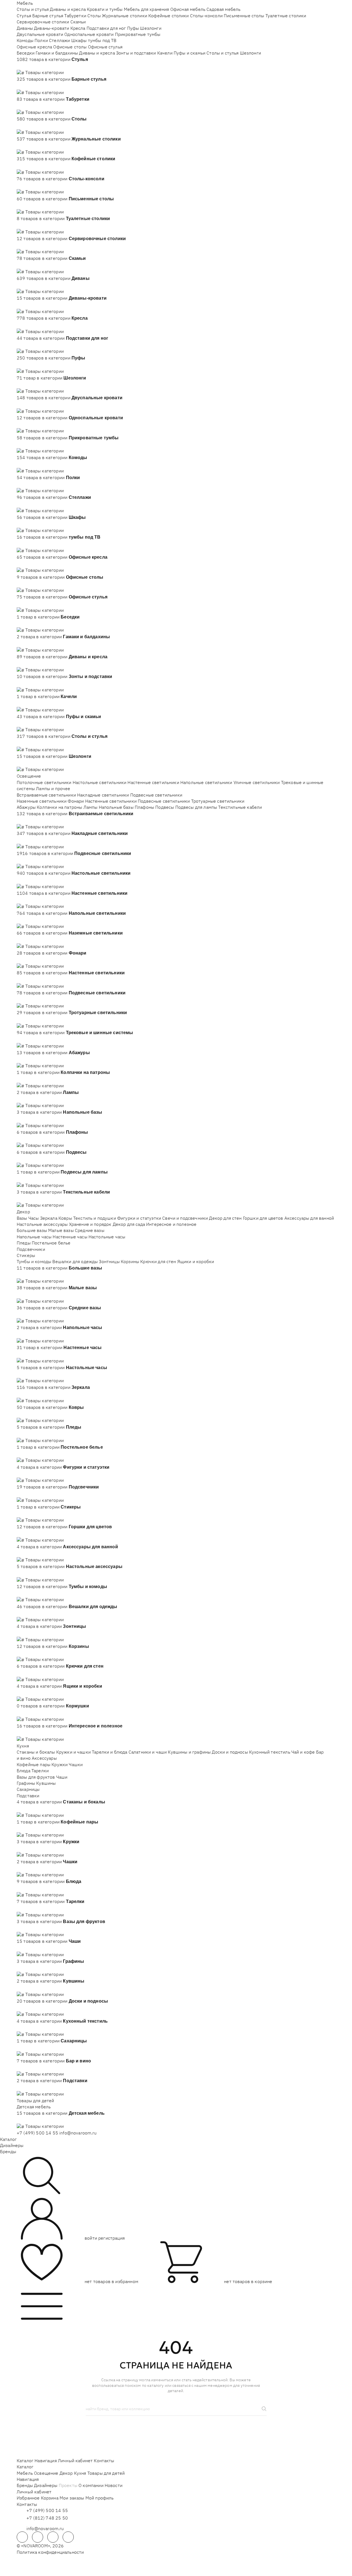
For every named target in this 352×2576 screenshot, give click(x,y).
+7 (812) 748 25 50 (47, 2518)
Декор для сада (129, 1224)
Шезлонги (151, 28)
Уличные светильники (257, 782)
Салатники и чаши (148, 1752)
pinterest (68, 2537)
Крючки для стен (158, 1261)
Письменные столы (244, 16)
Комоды (25, 40)
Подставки (28, 1796)
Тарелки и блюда (109, 1752)
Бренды (8, 2151)
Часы (34, 1218)
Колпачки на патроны (59, 807)
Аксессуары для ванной (309, 1218)
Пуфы (133, 28)
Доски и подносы (230, 1752)
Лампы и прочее (53, 788)
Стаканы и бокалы (36, 1752)
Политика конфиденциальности (50, 2552)
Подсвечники (31, 1249)
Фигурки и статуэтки (139, 1218)
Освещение (29, 776)
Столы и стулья (33, 9)
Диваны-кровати (51, 28)
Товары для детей (35, 2101)
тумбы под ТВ (102, 40)
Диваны (25, 28)
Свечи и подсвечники (185, 1218)
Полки (41, 40)
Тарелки (40, 1771)
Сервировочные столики (43, 22)
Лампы (91, 807)
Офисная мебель (188, 9)
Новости (114, 2485)
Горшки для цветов (263, 1218)
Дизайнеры (12, 2145)
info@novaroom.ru (78, 2133)
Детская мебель (34, 2107)
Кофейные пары (34, 1764)
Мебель (25, 3)
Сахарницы (28, 1789)
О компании (91, 2485)
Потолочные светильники (44, 782)
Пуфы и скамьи (189, 53)
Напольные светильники (206, 782)
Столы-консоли (206, 16)
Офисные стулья (105, 47)
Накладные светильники (103, 795)
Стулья (24, 16)
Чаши (62, 1777)
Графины (26, 1783)
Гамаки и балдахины (57, 53)
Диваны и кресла (68, 9)
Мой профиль (100, 2498)
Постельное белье (51, 1243)
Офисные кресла (34, 47)
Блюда (24, 1771)
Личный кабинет (75, 2461)
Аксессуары (44, 1758)
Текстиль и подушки (95, 1218)
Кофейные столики (169, 16)
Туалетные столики (286, 16)
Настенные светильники (153, 782)
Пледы (24, 1243)
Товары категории (45, 72)
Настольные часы (107, 1237)
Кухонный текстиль (270, 1752)
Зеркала (49, 1218)
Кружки (60, 1764)
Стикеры (26, 1255)
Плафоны (144, 807)
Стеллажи (59, 40)
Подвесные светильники (156, 795)
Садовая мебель (223, 9)
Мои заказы (72, 2498)
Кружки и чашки (73, 1752)
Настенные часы (70, 1237)
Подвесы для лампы (196, 807)
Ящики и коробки (196, 1261)
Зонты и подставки (136, 53)
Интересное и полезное (171, 1224)
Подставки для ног (106, 28)
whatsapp (38, 2537)
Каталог (8, 2139)
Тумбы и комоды (34, 1261)
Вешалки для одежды (75, 1261)
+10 (29, 66)
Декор (23, 1212)
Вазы (22, 1218)
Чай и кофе (303, 1752)
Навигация (45, 2461)
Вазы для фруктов (36, 1777)
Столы (94, 16)
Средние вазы (90, 1230)
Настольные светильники (100, 782)
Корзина (50, 2498)
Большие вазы (32, 1230)
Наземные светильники (42, 801)
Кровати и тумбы (105, 9)
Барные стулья (48, 16)
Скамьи (78, 22)
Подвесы (165, 807)
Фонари (76, 801)
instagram (53, 2537)
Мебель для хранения (147, 9)
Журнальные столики (125, 16)
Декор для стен (225, 1218)
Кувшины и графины (189, 1752)
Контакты (104, 2461)
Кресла (78, 28)
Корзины (130, 1261)
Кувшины (46, 1783)
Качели (165, 53)
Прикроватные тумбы (138, 34)
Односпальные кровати (89, 34)
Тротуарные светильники (218, 801)
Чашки (76, 1764)
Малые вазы (61, 1230)
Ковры (65, 1218)
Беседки (26, 53)
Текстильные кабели (240, 807)
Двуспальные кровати (40, 34)
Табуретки (75, 16)
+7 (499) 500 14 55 (37, 2133)
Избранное (28, 2498)
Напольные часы (34, 1237)
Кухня (23, 1746)
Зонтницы (109, 1261)
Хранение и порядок (90, 1224)
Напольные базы (116, 807)
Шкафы (79, 40)
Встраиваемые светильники (46, 795)
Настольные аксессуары (42, 1224)
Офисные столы (70, 47)
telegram (22, 2537)
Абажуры (26, 807)
